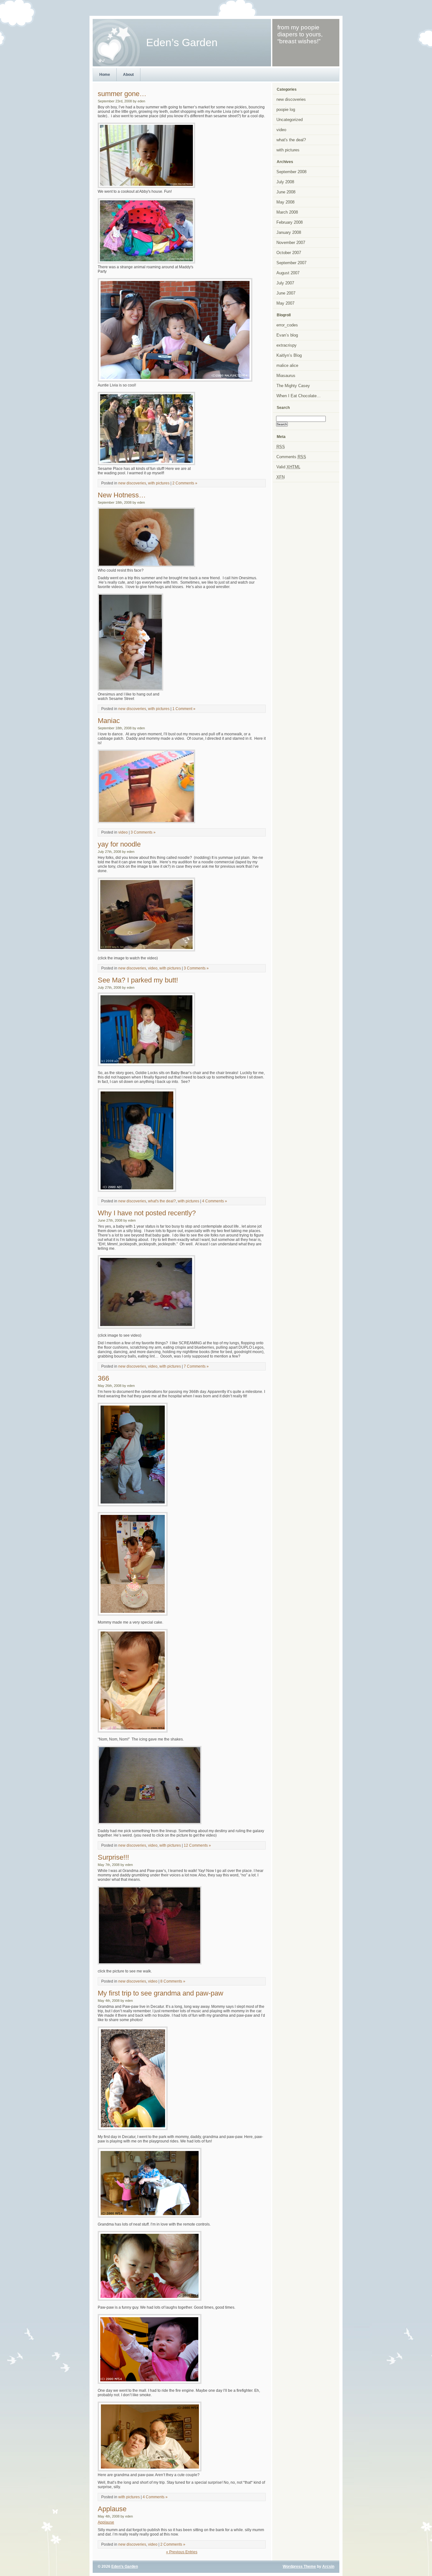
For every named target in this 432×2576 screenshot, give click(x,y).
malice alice (287, 365)
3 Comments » (143, 832)
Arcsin (328, 2567)
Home (105, 75)
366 (103, 1378)
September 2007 (291, 263)
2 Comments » (185, 483)
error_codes (287, 325)
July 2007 (285, 283)
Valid (288, 467)
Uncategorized (290, 120)
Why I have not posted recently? (147, 1213)
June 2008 (286, 192)
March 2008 (287, 212)
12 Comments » (197, 1845)
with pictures (159, 483)
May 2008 (285, 202)
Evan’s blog (287, 335)
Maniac (109, 721)
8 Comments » (173, 1981)
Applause (112, 2509)
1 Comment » (184, 709)
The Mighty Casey (293, 386)
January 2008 (289, 232)
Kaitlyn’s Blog (289, 355)
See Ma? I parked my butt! (138, 980)
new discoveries (132, 483)
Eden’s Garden (125, 2567)
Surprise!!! (113, 1857)
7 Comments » (196, 1366)
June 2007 (286, 293)
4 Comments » (215, 1201)
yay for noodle (119, 844)
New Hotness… (122, 495)
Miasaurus (286, 376)
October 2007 (289, 253)
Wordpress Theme (299, 2567)
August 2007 (288, 273)
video (123, 832)
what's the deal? (162, 1201)
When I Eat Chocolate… (299, 396)
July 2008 (285, 182)
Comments (291, 457)
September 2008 (291, 172)
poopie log (286, 109)
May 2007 (285, 303)
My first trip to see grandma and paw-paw (160, 1993)
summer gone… (122, 94)
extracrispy (287, 345)
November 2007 (291, 243)
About (128, 75)
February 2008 (290, 222)
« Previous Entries (182, 2552)
